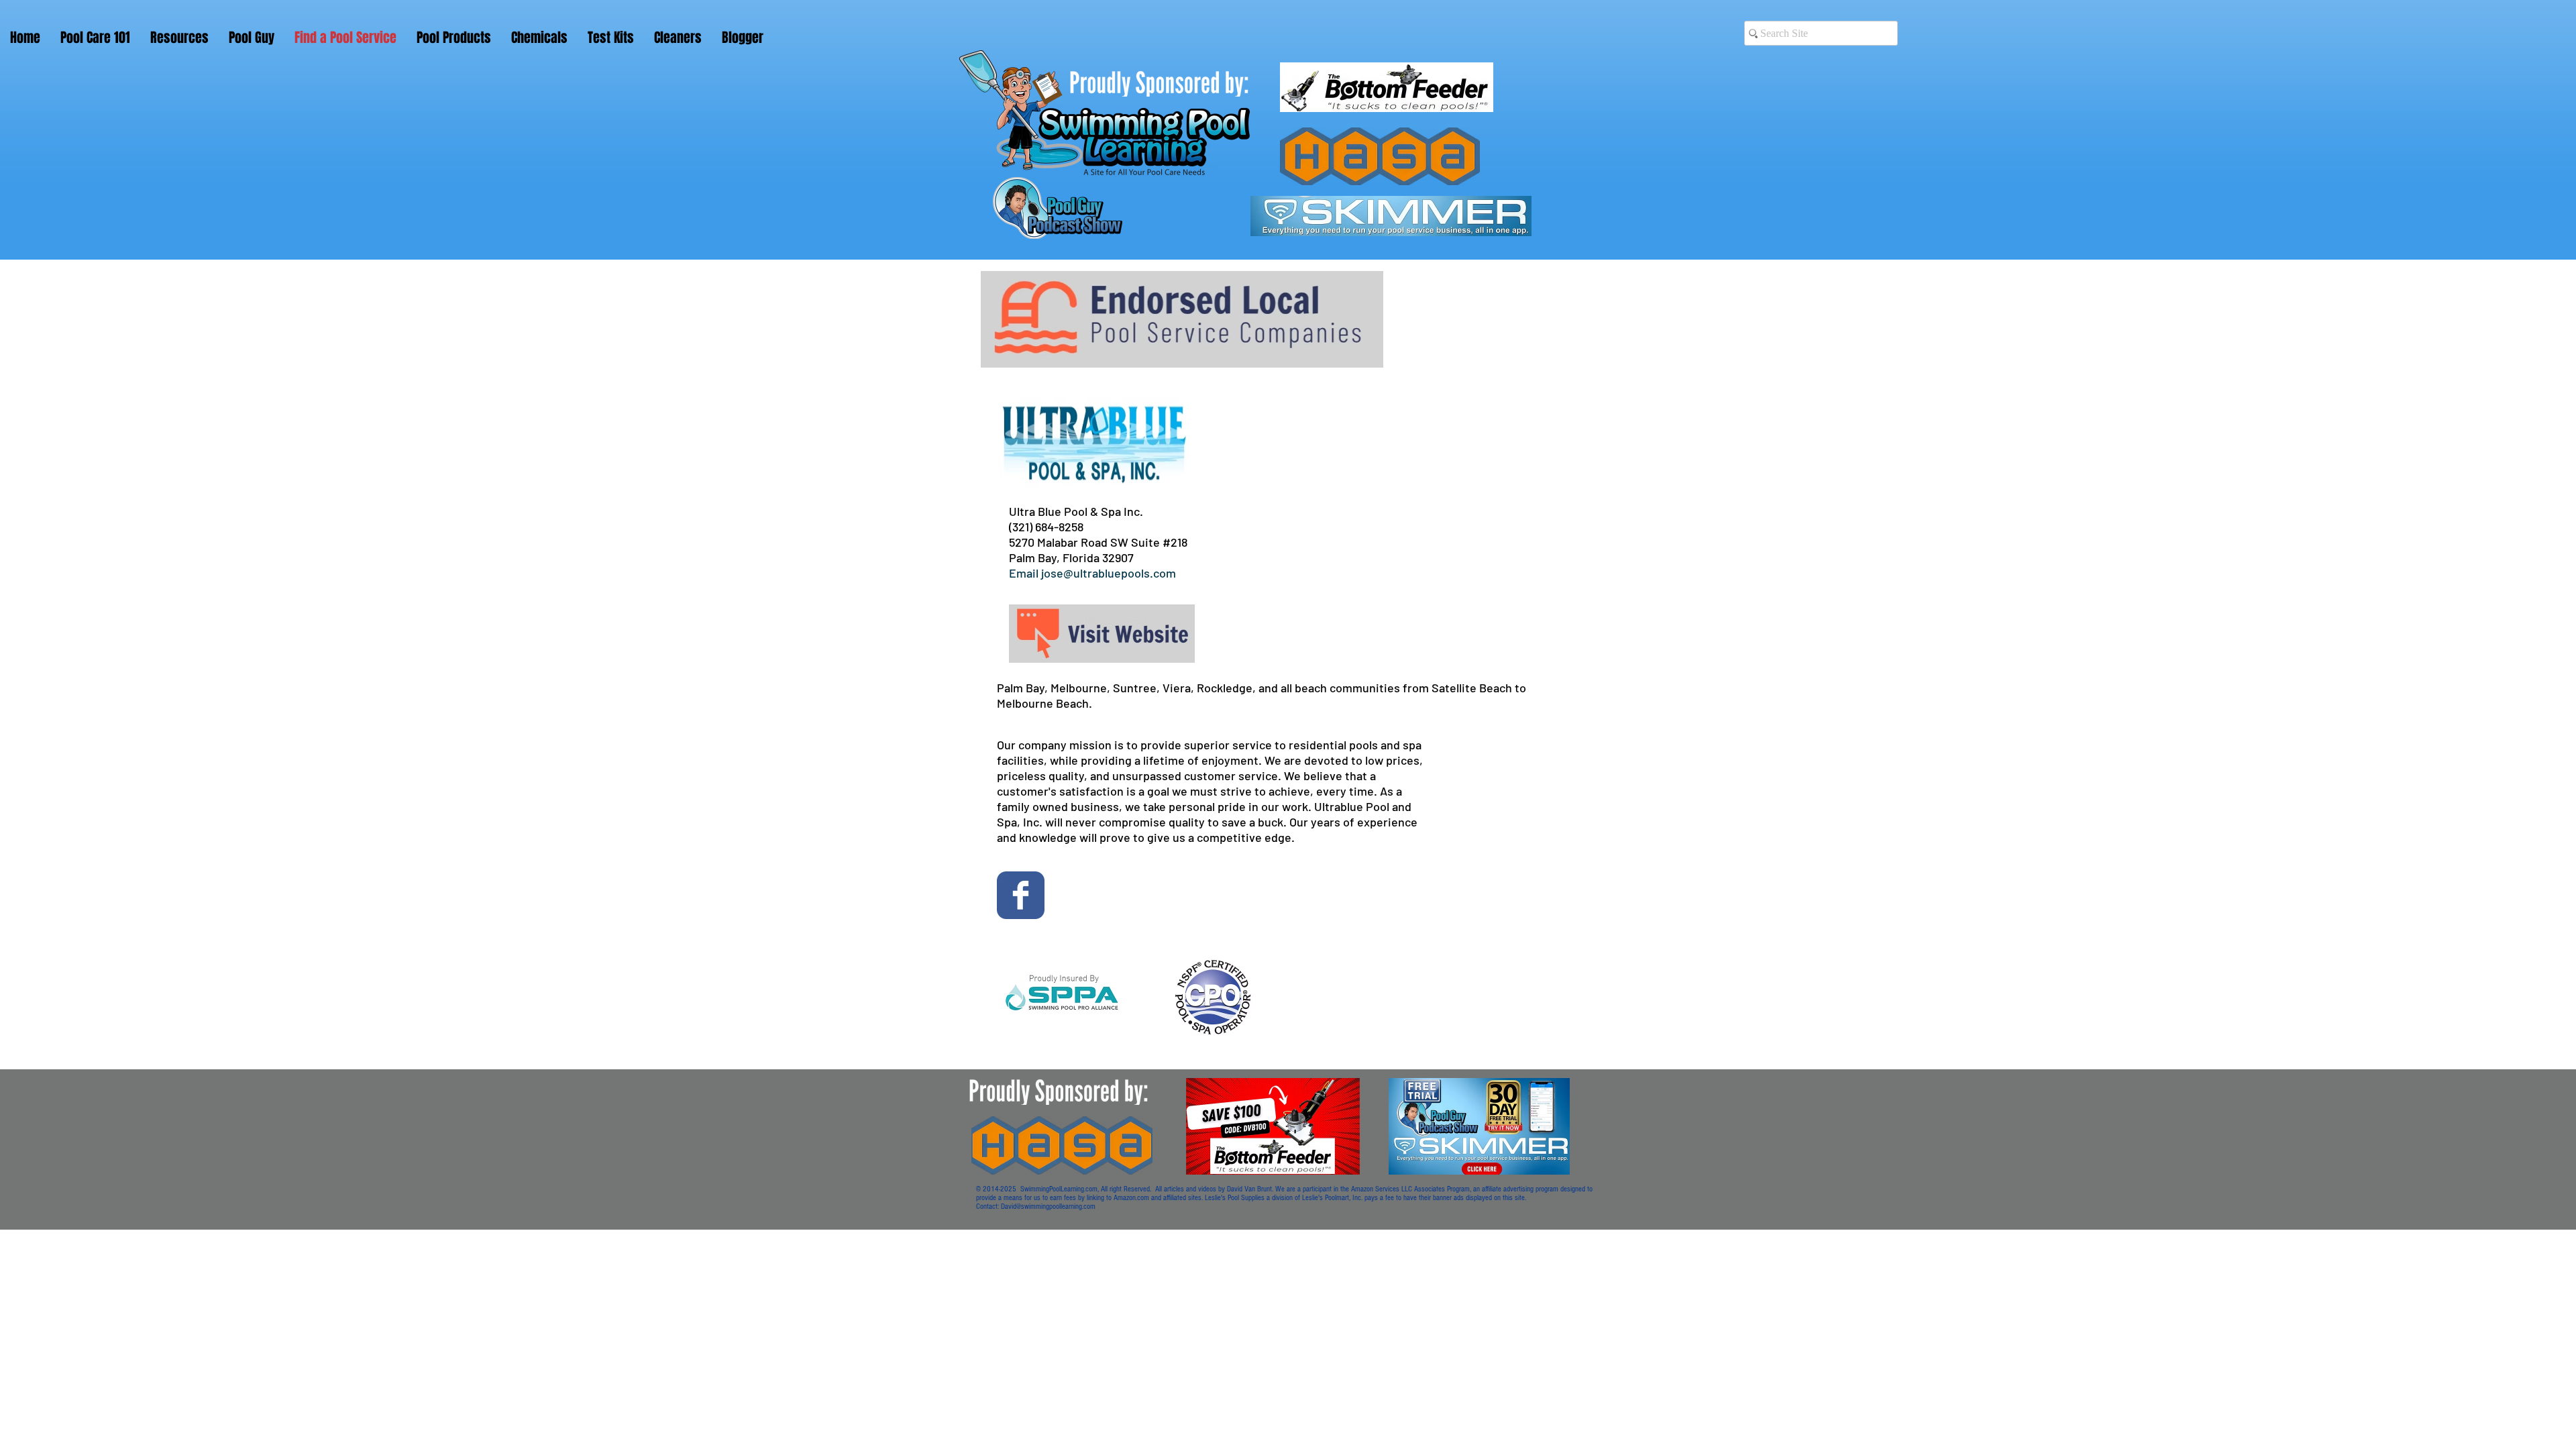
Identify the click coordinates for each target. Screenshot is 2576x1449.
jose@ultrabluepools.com (1109, 573)
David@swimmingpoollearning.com (1048, 1206)
